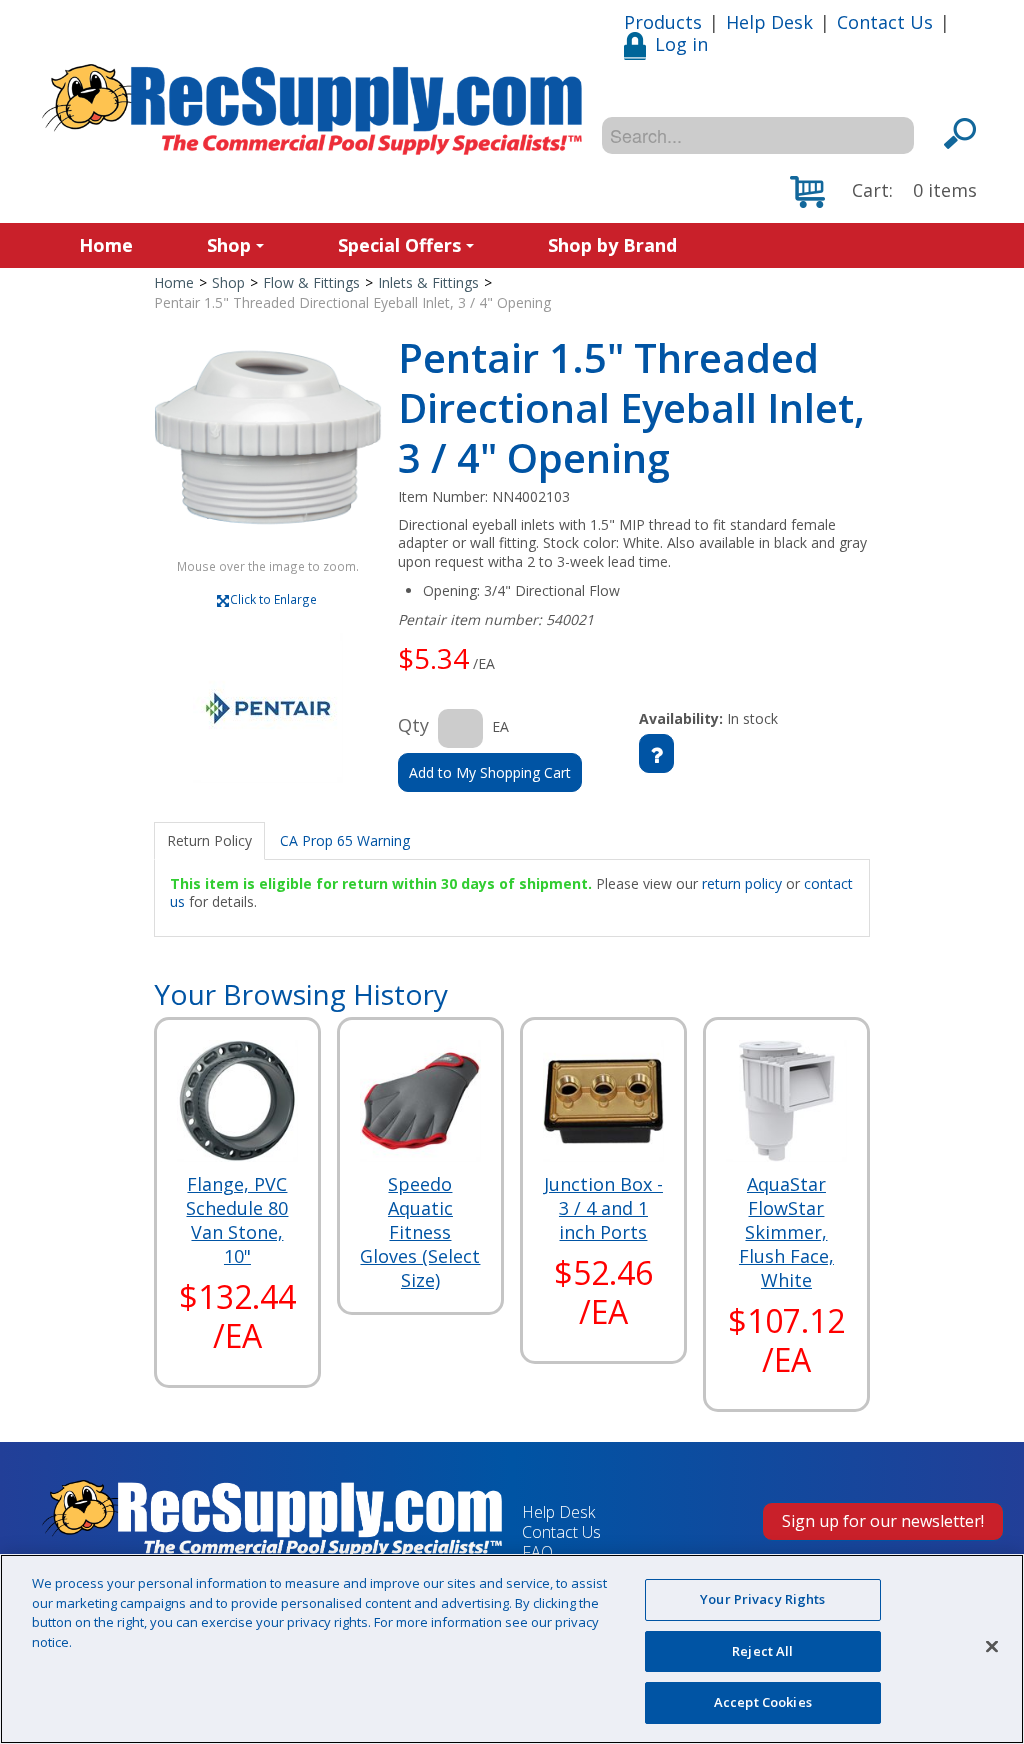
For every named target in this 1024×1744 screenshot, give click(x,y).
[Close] (992, 1647)
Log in (681, 44)
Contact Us (885, 22)
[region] (512, 1649)
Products (663, 22)
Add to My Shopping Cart (490, 772)
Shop (229, 245)
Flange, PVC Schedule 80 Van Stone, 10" (237, 1220)
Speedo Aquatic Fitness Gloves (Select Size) (420, 1232)
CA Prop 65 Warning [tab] (345, 840)
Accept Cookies (763, 1702)
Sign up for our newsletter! (883, 1521)
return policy (742, 883)
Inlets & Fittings (428, 282)
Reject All (762, 1651)
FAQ (537, 1552)
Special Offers (399, 245)
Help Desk (769, 22)
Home (106, 245)
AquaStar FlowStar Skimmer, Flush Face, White (786, 1232)
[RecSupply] (312, 109)
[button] (883, 192)
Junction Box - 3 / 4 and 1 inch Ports (603, 1208)
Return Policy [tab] (209, 840)
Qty (413, 725)
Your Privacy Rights (762, 1599)
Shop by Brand (612, 245)
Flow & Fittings (311, 282)
